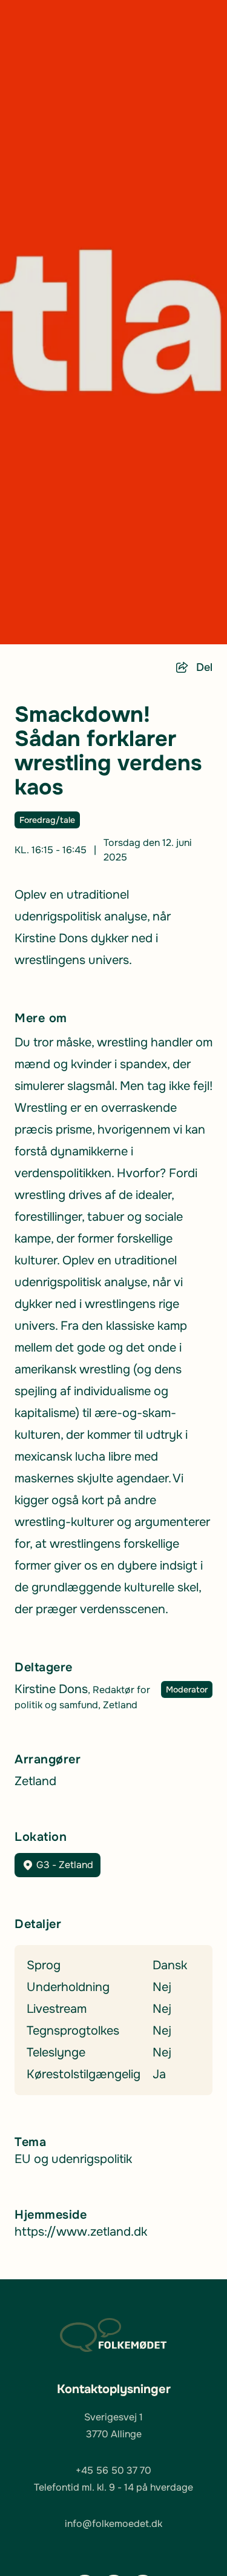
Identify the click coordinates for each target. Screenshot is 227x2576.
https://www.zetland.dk (81, 2232)
